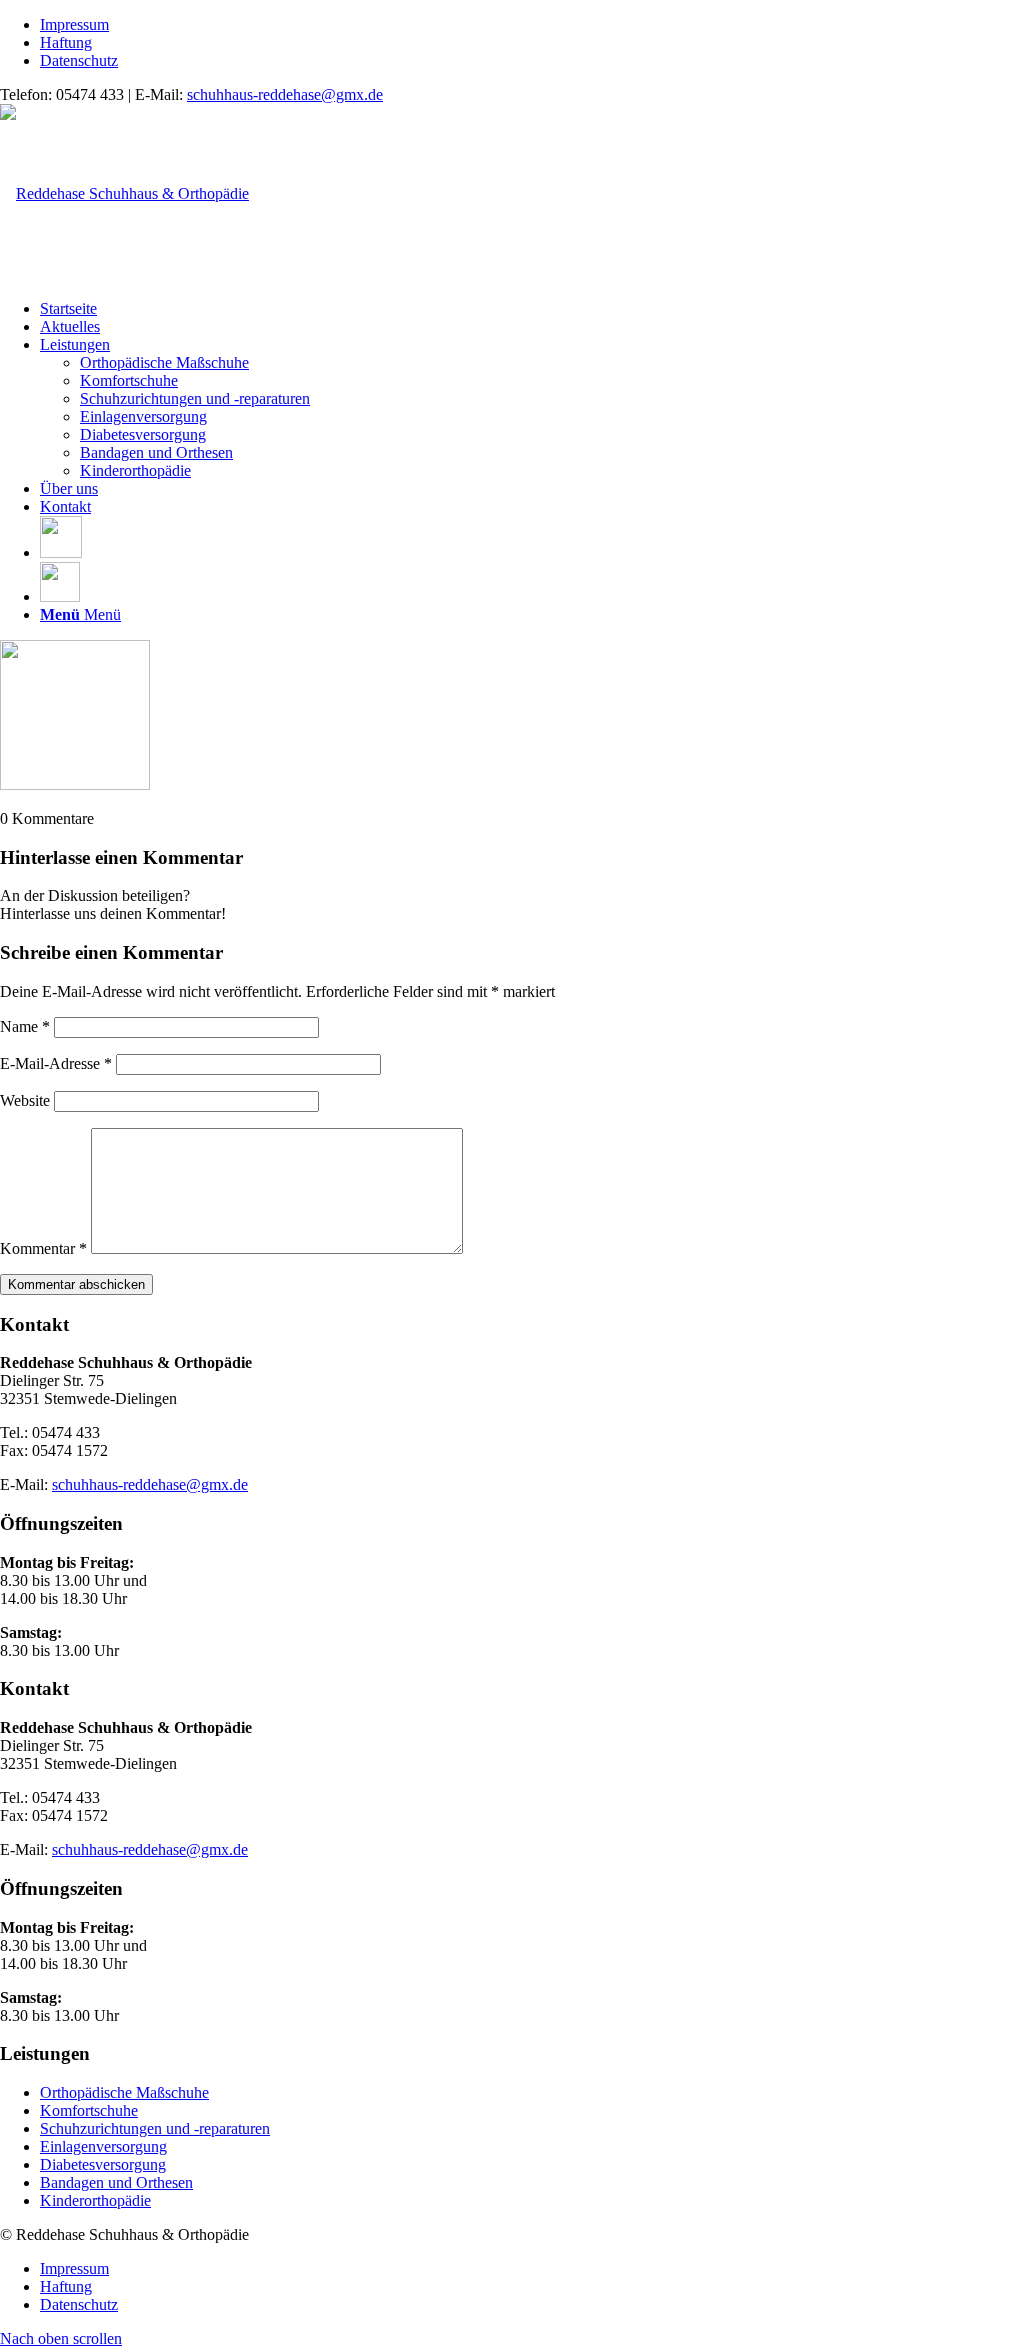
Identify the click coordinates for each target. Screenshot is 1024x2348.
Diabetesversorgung (103, 2164)
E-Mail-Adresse (56, 1063)
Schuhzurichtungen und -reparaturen (155, 2128)
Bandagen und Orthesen (116, 2182)
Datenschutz (79, 60)
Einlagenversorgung (103, 2146)
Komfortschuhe (89, 2110)
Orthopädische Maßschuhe (124, 2092)
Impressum (74, 24)
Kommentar (43, 1248)
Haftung (66, 42)
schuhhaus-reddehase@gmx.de (285, 94)
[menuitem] (532, 25)
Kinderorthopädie (95, 2200)
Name (25, 1026)
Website (25, 1100)
